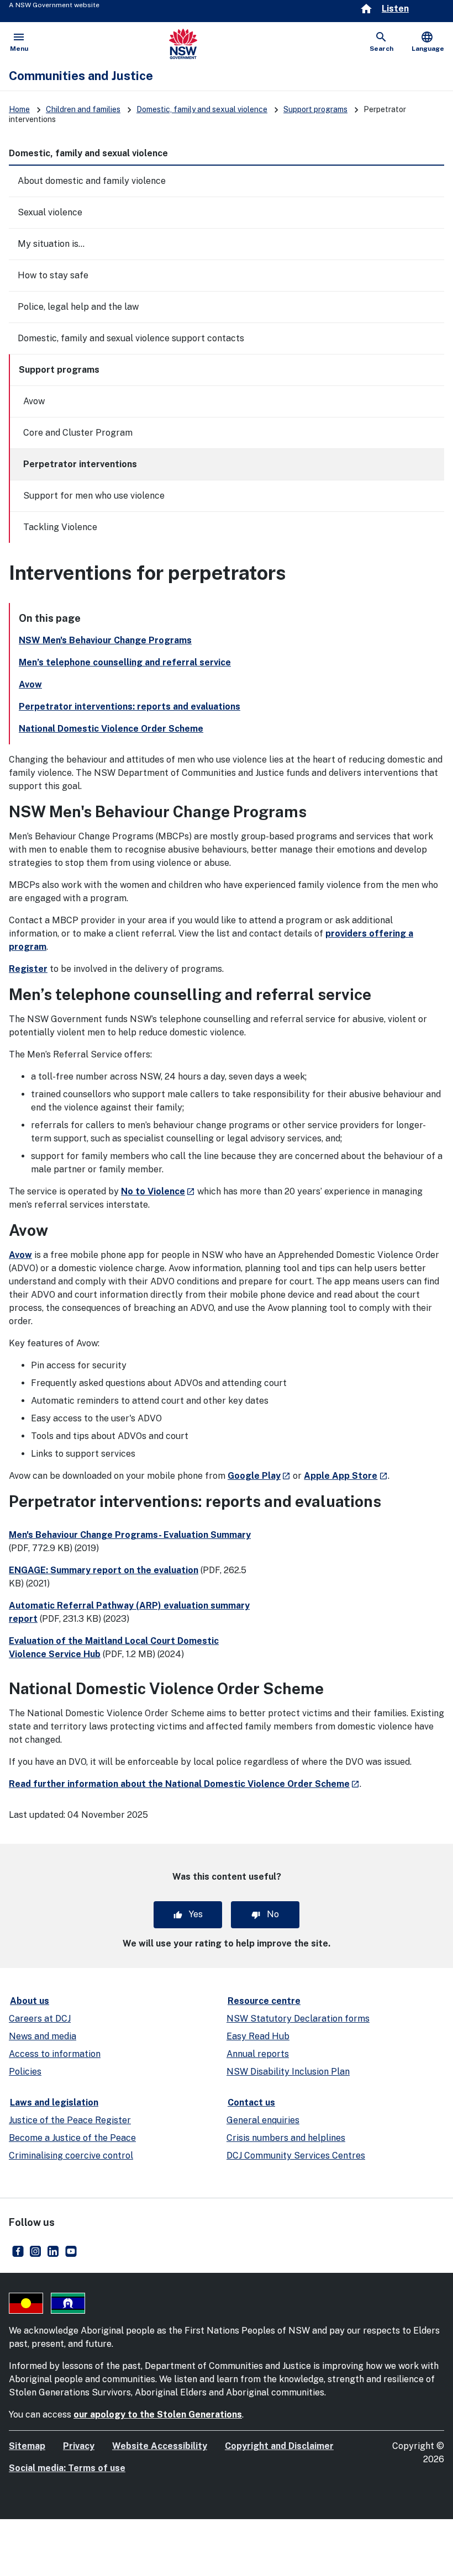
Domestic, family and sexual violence (202, 109)
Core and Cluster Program (78, 433)
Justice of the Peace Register (70, 2120)
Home (19, 109)
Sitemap (27, 2446)
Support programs (315, 109)
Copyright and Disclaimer (279, 2446)
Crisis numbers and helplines (286, 2138)
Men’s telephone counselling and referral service (125, 662)
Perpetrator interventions (80, 464)
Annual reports (258, 2054)
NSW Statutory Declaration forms (298, 2019)
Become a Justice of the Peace (72, 2138)
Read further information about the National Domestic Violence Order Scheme (184, 1784)
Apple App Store (346, 1476)
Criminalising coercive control (71, 2156)
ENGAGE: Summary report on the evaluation (104, 1570)
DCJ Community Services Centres (296, 2156)
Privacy (79, 2446)
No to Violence (158, 1191)
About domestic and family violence (92, 181)
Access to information (55, 2054)
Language (428, 41)
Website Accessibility (160, 2446)
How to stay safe (53, 275)
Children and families (83, 109)
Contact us (251, 2102)
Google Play (259, 1476)
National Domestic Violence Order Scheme (111, 729)
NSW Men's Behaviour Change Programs (105, 640)
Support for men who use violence (94, 496)
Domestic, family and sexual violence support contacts (131, 338)
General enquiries (263, 2120)
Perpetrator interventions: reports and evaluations (130, 707)
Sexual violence (50, 212)
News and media (43, 2036)
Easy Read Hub (258, 2036)
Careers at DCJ (40, 2019)
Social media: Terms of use (67, 2468)
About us (30, 2001)
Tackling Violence (60, 527)
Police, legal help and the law (78, 307)
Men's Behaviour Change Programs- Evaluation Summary (130, 1535)
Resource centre (264, 2001)
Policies (25, 2072)
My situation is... (51, 244)
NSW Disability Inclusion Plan (288, 2072)
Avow (34, 401)
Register (28, 969)
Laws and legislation (54, 2102)
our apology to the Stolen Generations (158, 2414)
